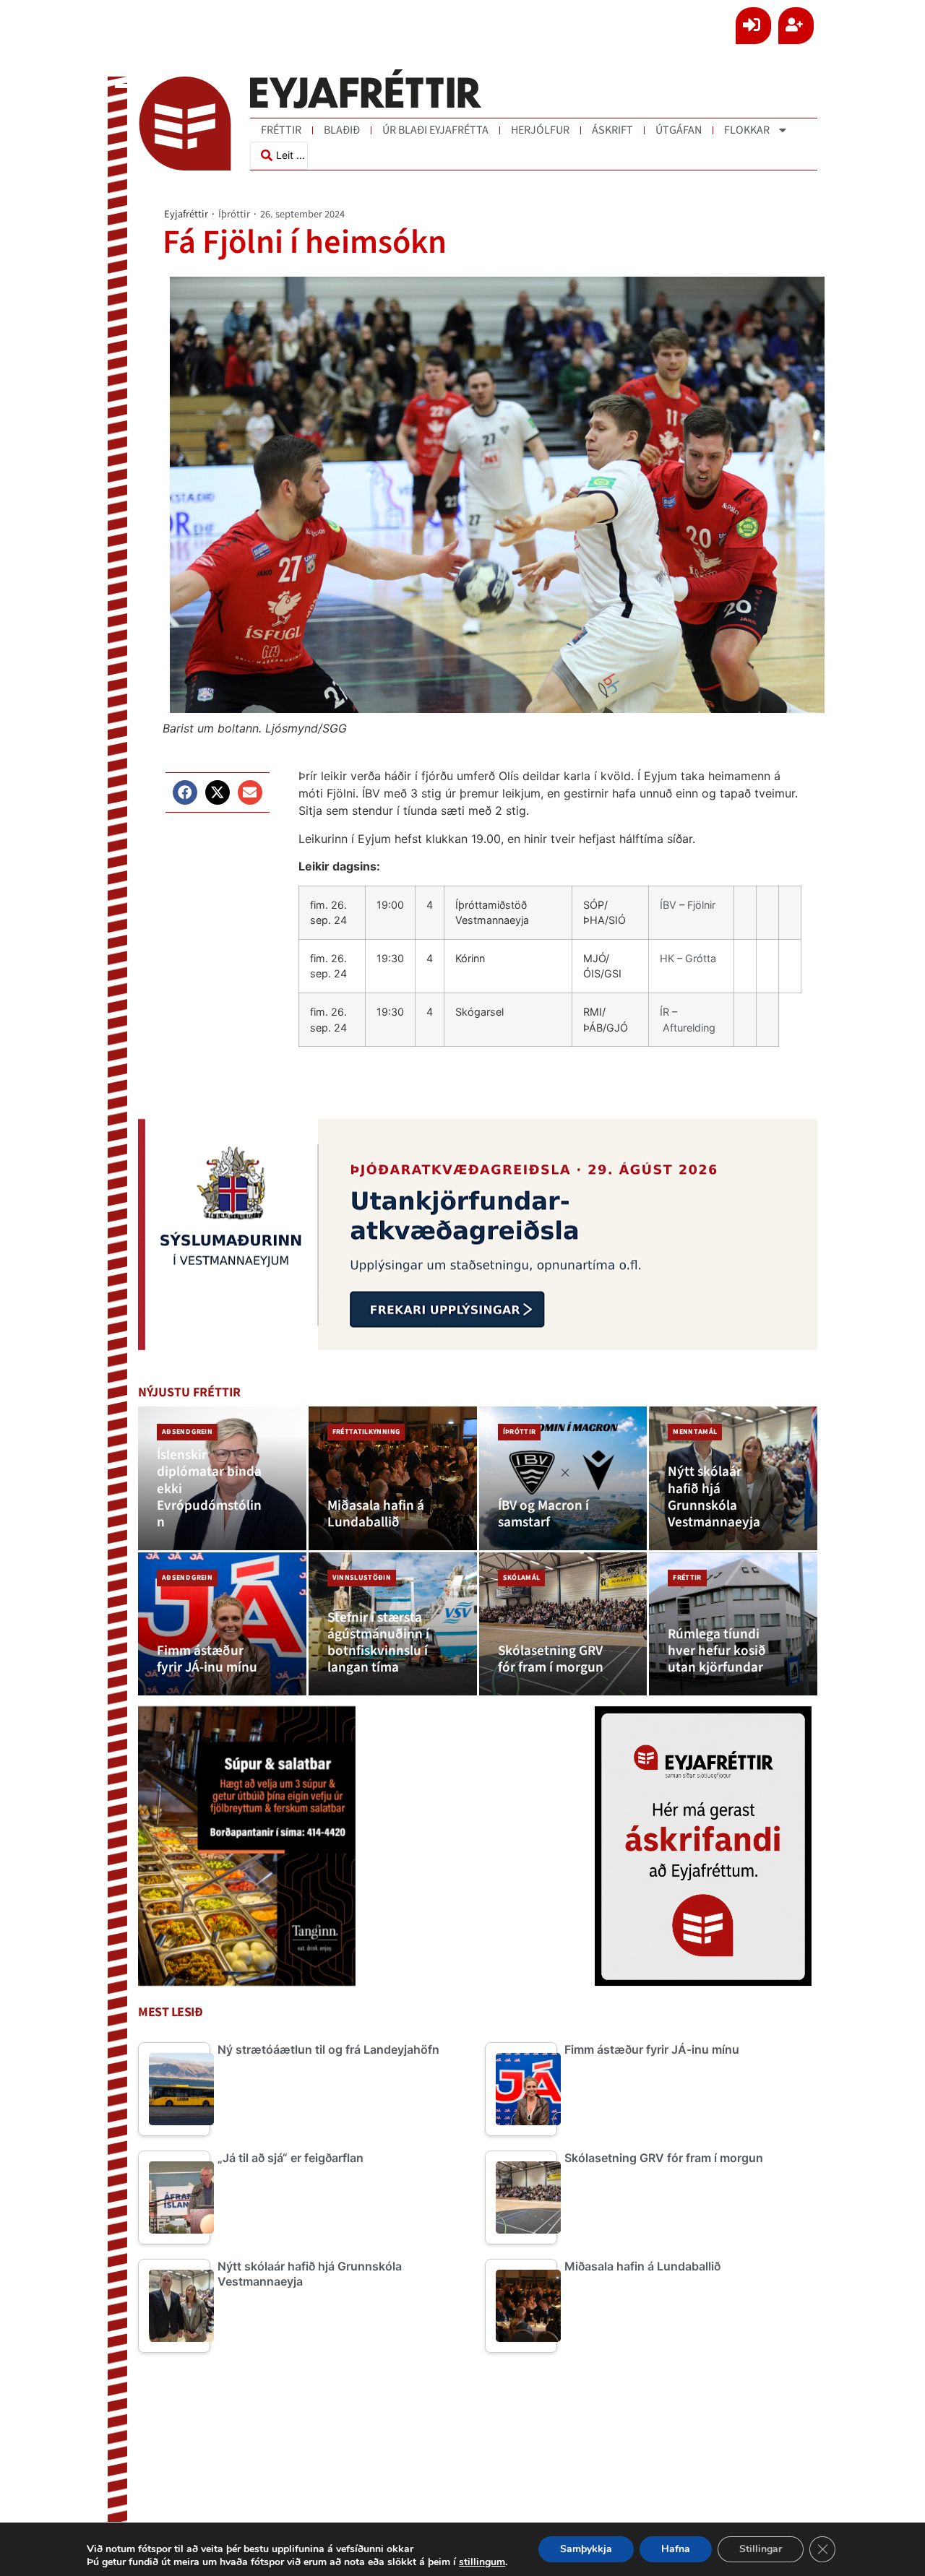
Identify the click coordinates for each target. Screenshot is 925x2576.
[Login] (753, 26)
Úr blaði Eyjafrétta (435, 130)
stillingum (482, 2562)
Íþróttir (234, 214)
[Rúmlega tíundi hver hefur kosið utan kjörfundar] (733, 1624)
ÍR (664, 1012)
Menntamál (695, 1432)
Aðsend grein (187, 1432)
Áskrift (612, 130)
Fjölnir (701, 905)
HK (667, 958)
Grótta (701, 958)
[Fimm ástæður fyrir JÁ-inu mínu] (222, 1624)
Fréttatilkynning (366, 1432)
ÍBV (668, 905)
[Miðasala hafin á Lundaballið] (393, 1478)
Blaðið (342, 130)
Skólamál (522, 1578)
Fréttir (281, 130)
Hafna (676, 2549)
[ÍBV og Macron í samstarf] (563, 1478)
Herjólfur (540, 130)
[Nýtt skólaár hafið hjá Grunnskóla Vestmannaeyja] (733, 1478)
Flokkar (747, 130)
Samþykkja (586, 2549)
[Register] (796, 26)
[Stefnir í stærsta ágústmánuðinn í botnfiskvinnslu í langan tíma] (393, 1624)
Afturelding (689, 1028)
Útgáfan (679, 130)
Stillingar (761, 2549)
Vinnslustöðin (362, 1578)
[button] (185, 792)
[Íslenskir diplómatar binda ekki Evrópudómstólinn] (222, 1478)
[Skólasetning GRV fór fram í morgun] (563, 1624)
